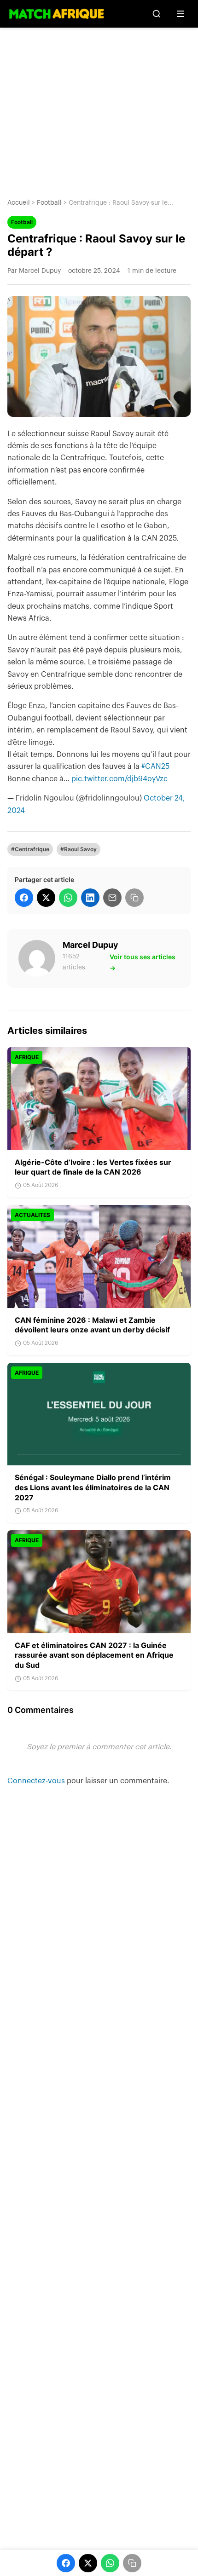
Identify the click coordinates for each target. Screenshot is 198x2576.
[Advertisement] (99, 106)
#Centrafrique (30, 849)
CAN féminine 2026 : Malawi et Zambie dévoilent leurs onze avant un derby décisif (92, 1325)
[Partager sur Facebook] (24, 898)
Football (49, 203)
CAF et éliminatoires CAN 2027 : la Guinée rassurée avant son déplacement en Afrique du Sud (94, 1655)
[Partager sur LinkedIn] (90, 898)
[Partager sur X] (46, 898)
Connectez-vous (37, 1781)
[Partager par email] (112, 898)
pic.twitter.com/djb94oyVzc (119, 779)
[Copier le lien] (134, 898)
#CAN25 (155, 766)
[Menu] (181, 14)
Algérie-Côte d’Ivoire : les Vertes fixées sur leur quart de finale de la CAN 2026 (93, 1167)
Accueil (19, 203)
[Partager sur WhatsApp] (68, 898)
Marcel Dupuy (90, 945)
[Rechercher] (157, 14)
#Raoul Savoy (79, 849)
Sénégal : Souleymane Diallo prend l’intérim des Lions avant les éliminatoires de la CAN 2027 (93, 1487)
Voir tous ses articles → (143, 962)
